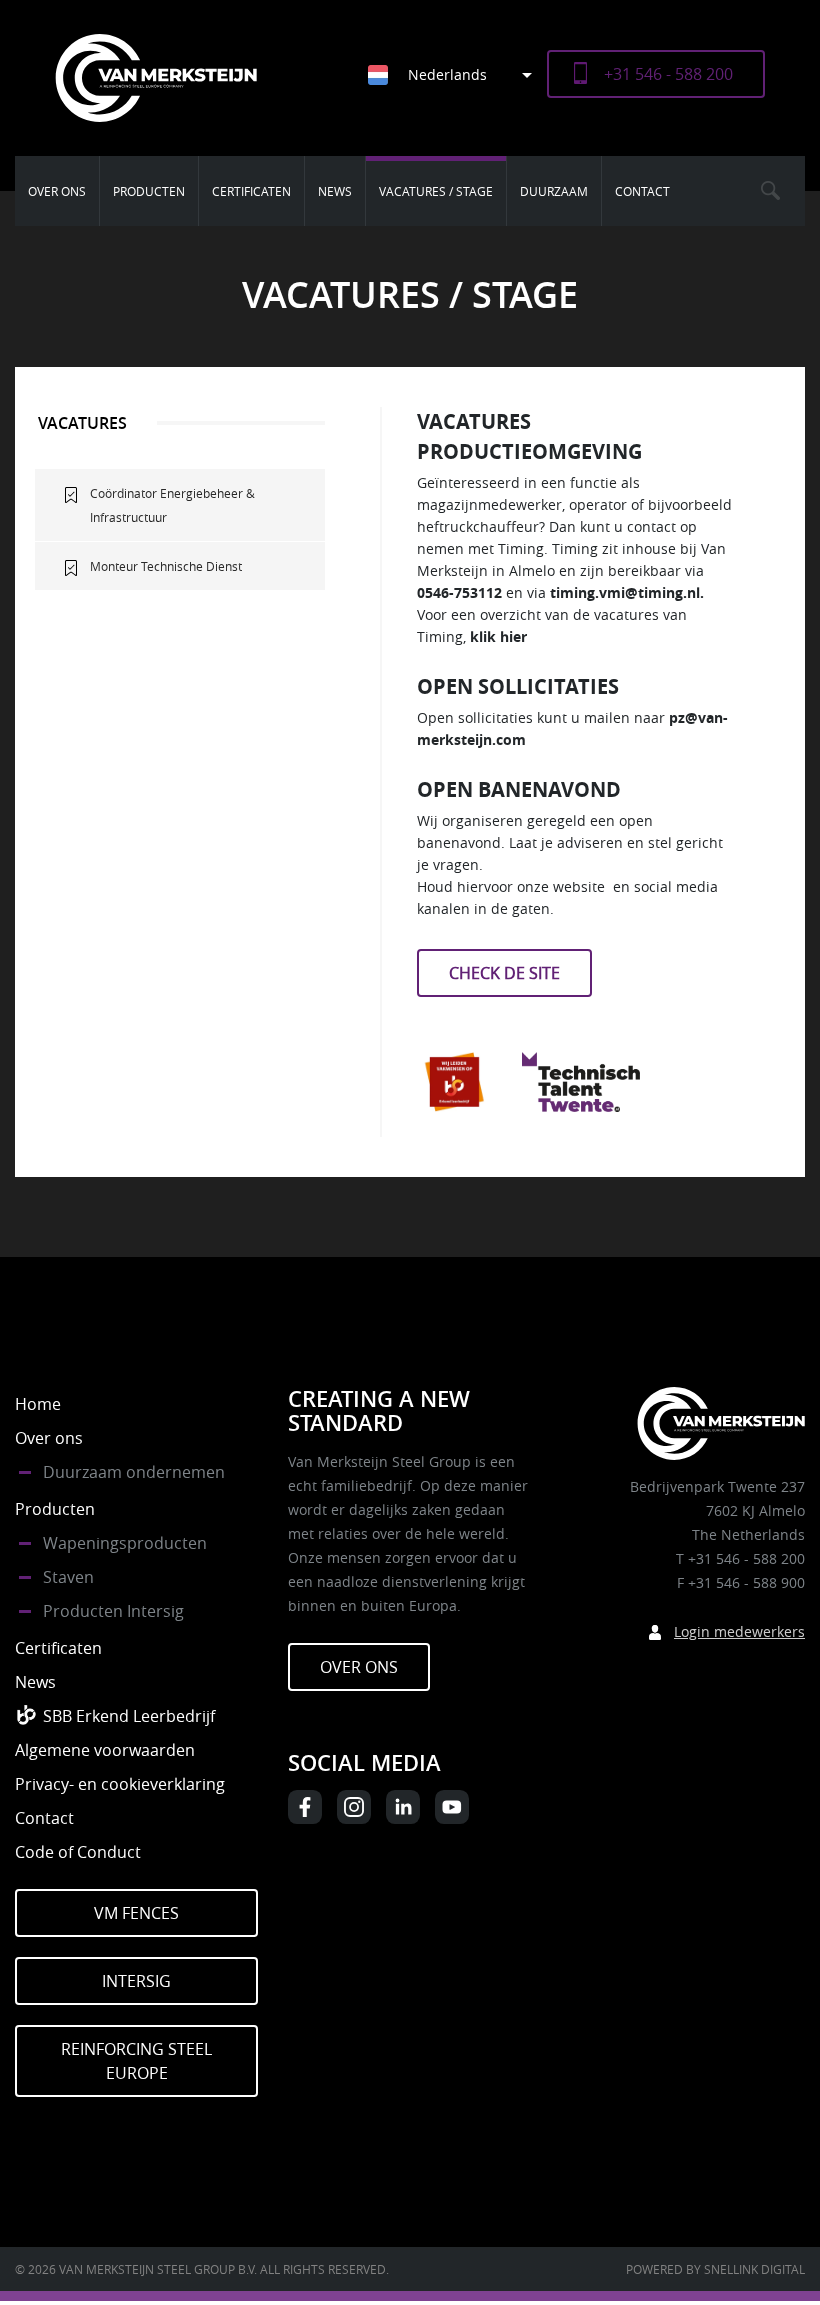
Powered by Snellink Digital (715, 2269)
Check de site (504, 973)
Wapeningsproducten (125, 1543)
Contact (642, 191)
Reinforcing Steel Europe (136, 2061)
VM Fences (136, 1913)
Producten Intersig (113, 1611)
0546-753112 (459, 592)
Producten (149, 191)
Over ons (57, 191)
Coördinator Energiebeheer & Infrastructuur (172, 505)
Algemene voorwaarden (105, 1750)
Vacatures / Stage (436, 191)
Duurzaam (554, 191)
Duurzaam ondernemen (134, 1472)
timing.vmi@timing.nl (625, 592)
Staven (68, 1577)
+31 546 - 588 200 (668, 74)
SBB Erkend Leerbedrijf (129, 1716)
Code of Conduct (78, 1852)
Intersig (136, 1981)
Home (38, 1404)
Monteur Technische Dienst (166, 566)
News (335, 191)
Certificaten (251, 191)
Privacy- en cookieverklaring (120, 1784)
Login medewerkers (739, 1631)
